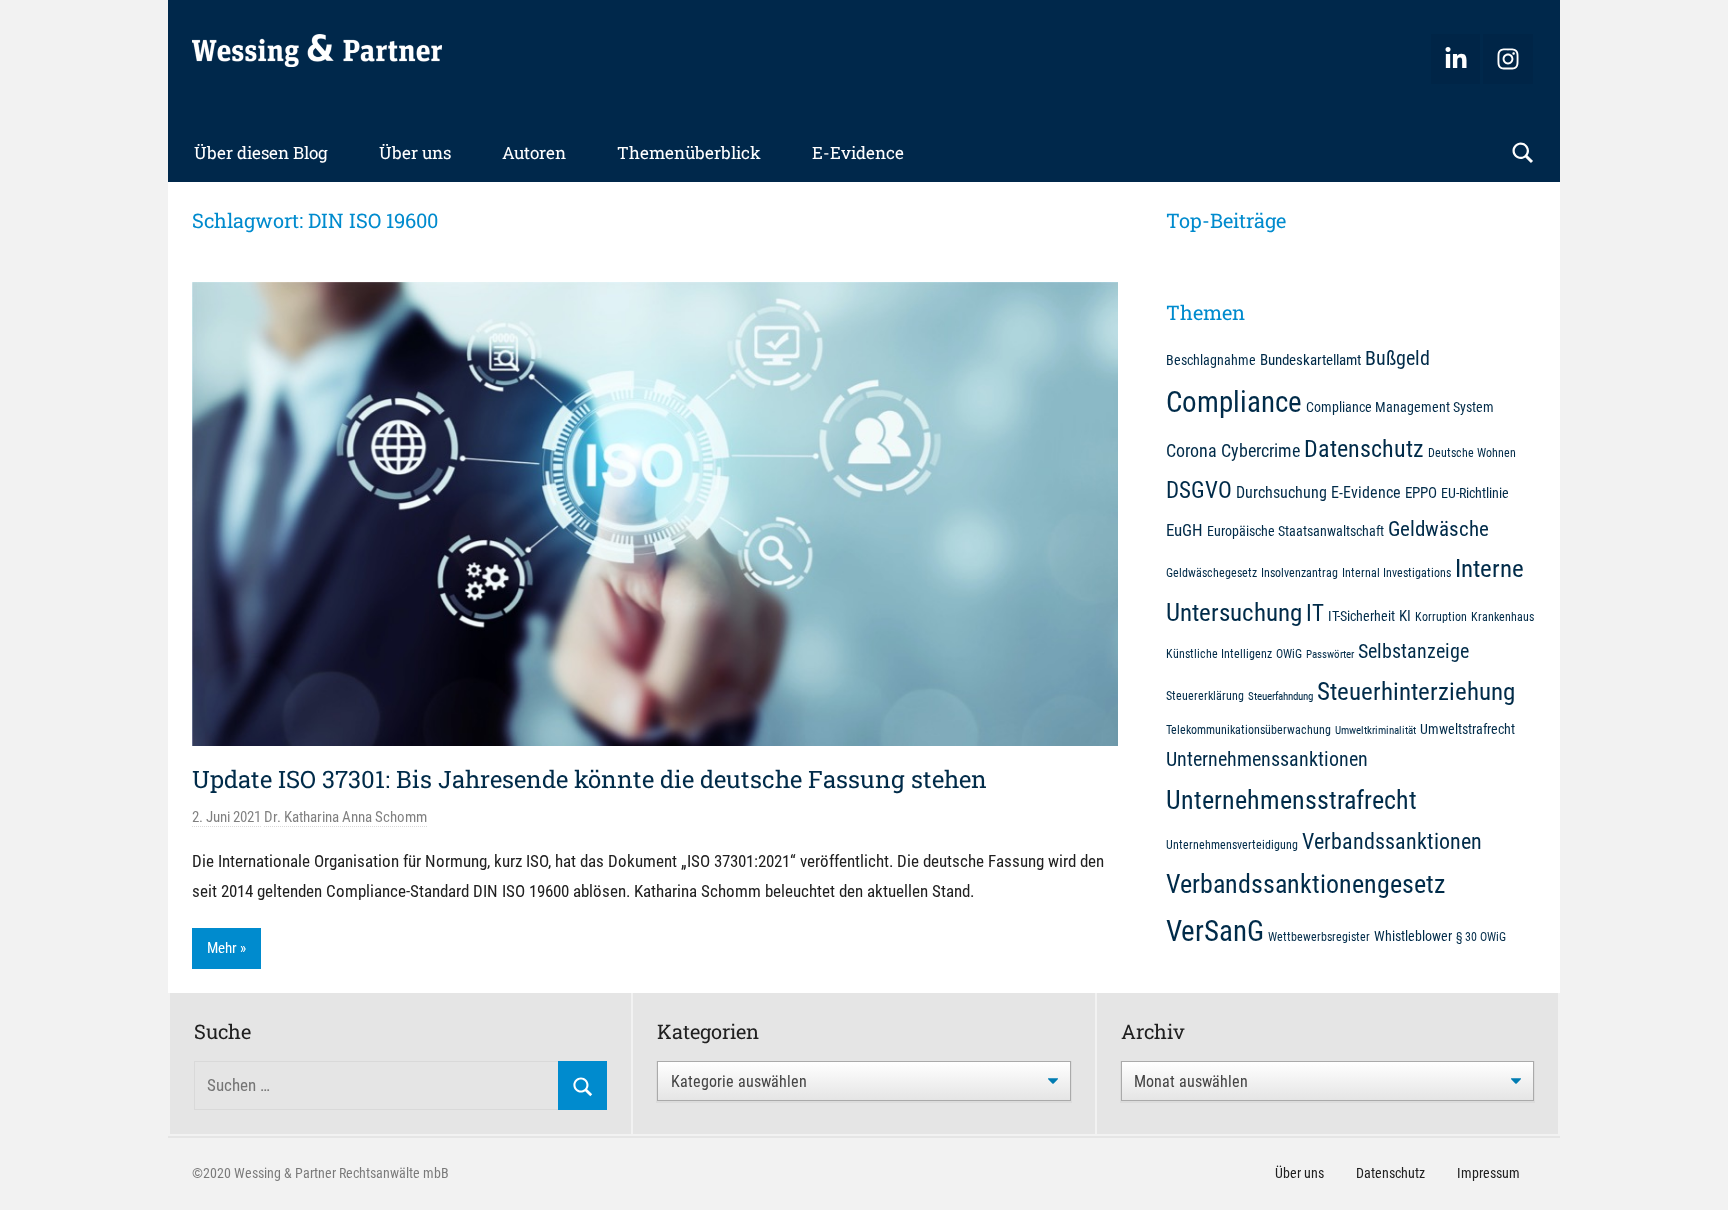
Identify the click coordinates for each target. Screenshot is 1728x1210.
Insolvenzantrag (1299, 572)
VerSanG (1215, 931)
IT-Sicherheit (1361, 616)
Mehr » (226, 948)
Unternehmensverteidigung (1232, 844)
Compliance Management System (1400, 407)
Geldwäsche (1438, 529)
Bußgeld (1397, 358)
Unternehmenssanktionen (1267, 759)
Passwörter (1330, 654)
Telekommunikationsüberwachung (1248, 729)
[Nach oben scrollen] (1690, 1172)
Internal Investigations (1396, 572)
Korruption (1441, 616)
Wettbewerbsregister (1319, 936)
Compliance (1234, 402)
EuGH (1184, 530)
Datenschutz (1364, 449)
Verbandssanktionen (1392, 841)
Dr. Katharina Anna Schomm (345, 817)
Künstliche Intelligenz (1219, 653)
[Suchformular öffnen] (1523, 153)
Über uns (415, 152)
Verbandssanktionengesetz (1305, 884)
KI (1405, 616)
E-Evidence (858, 152)
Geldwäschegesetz (1211, 572)
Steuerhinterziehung (1416, 691)
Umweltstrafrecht (1467, 729)
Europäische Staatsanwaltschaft (1295, 531)
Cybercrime (1260, 450)
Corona (1191, 450)
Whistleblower (1413, 936)
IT (1315, 613)
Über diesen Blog (261, 152)
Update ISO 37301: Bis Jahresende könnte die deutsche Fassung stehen (589, 779)
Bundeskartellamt (1310, 360)
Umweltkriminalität (1375, 730)
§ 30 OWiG (1481, 936)
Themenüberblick (689, 152)
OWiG (1289, 653)
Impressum (1488, 1173)
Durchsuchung (1281, 492)
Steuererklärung (1205, 695)
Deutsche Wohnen (1472, 452)
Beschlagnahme (1211, 360)
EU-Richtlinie (1475, 493)
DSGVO (1199, 490)
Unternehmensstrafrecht (1291, 800)
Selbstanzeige (1413, 651)
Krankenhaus (1502, 616)
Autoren (534, 152)
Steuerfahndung (1280, 696)
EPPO (1421, 493)
